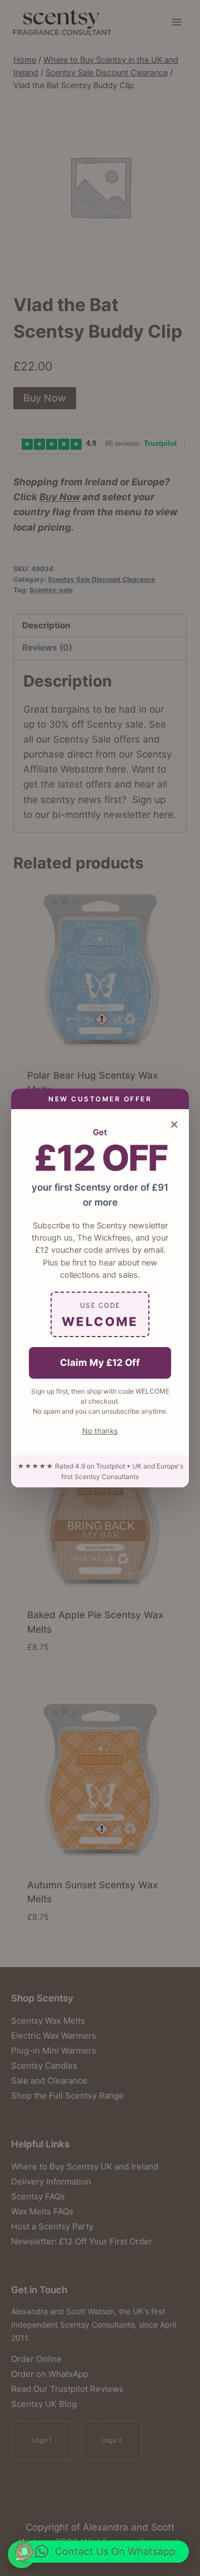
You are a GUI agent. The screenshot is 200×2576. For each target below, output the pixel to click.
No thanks (100, 1431)
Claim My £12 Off (100, 1363)
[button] (105, 2552)
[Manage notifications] (24, 2552)
